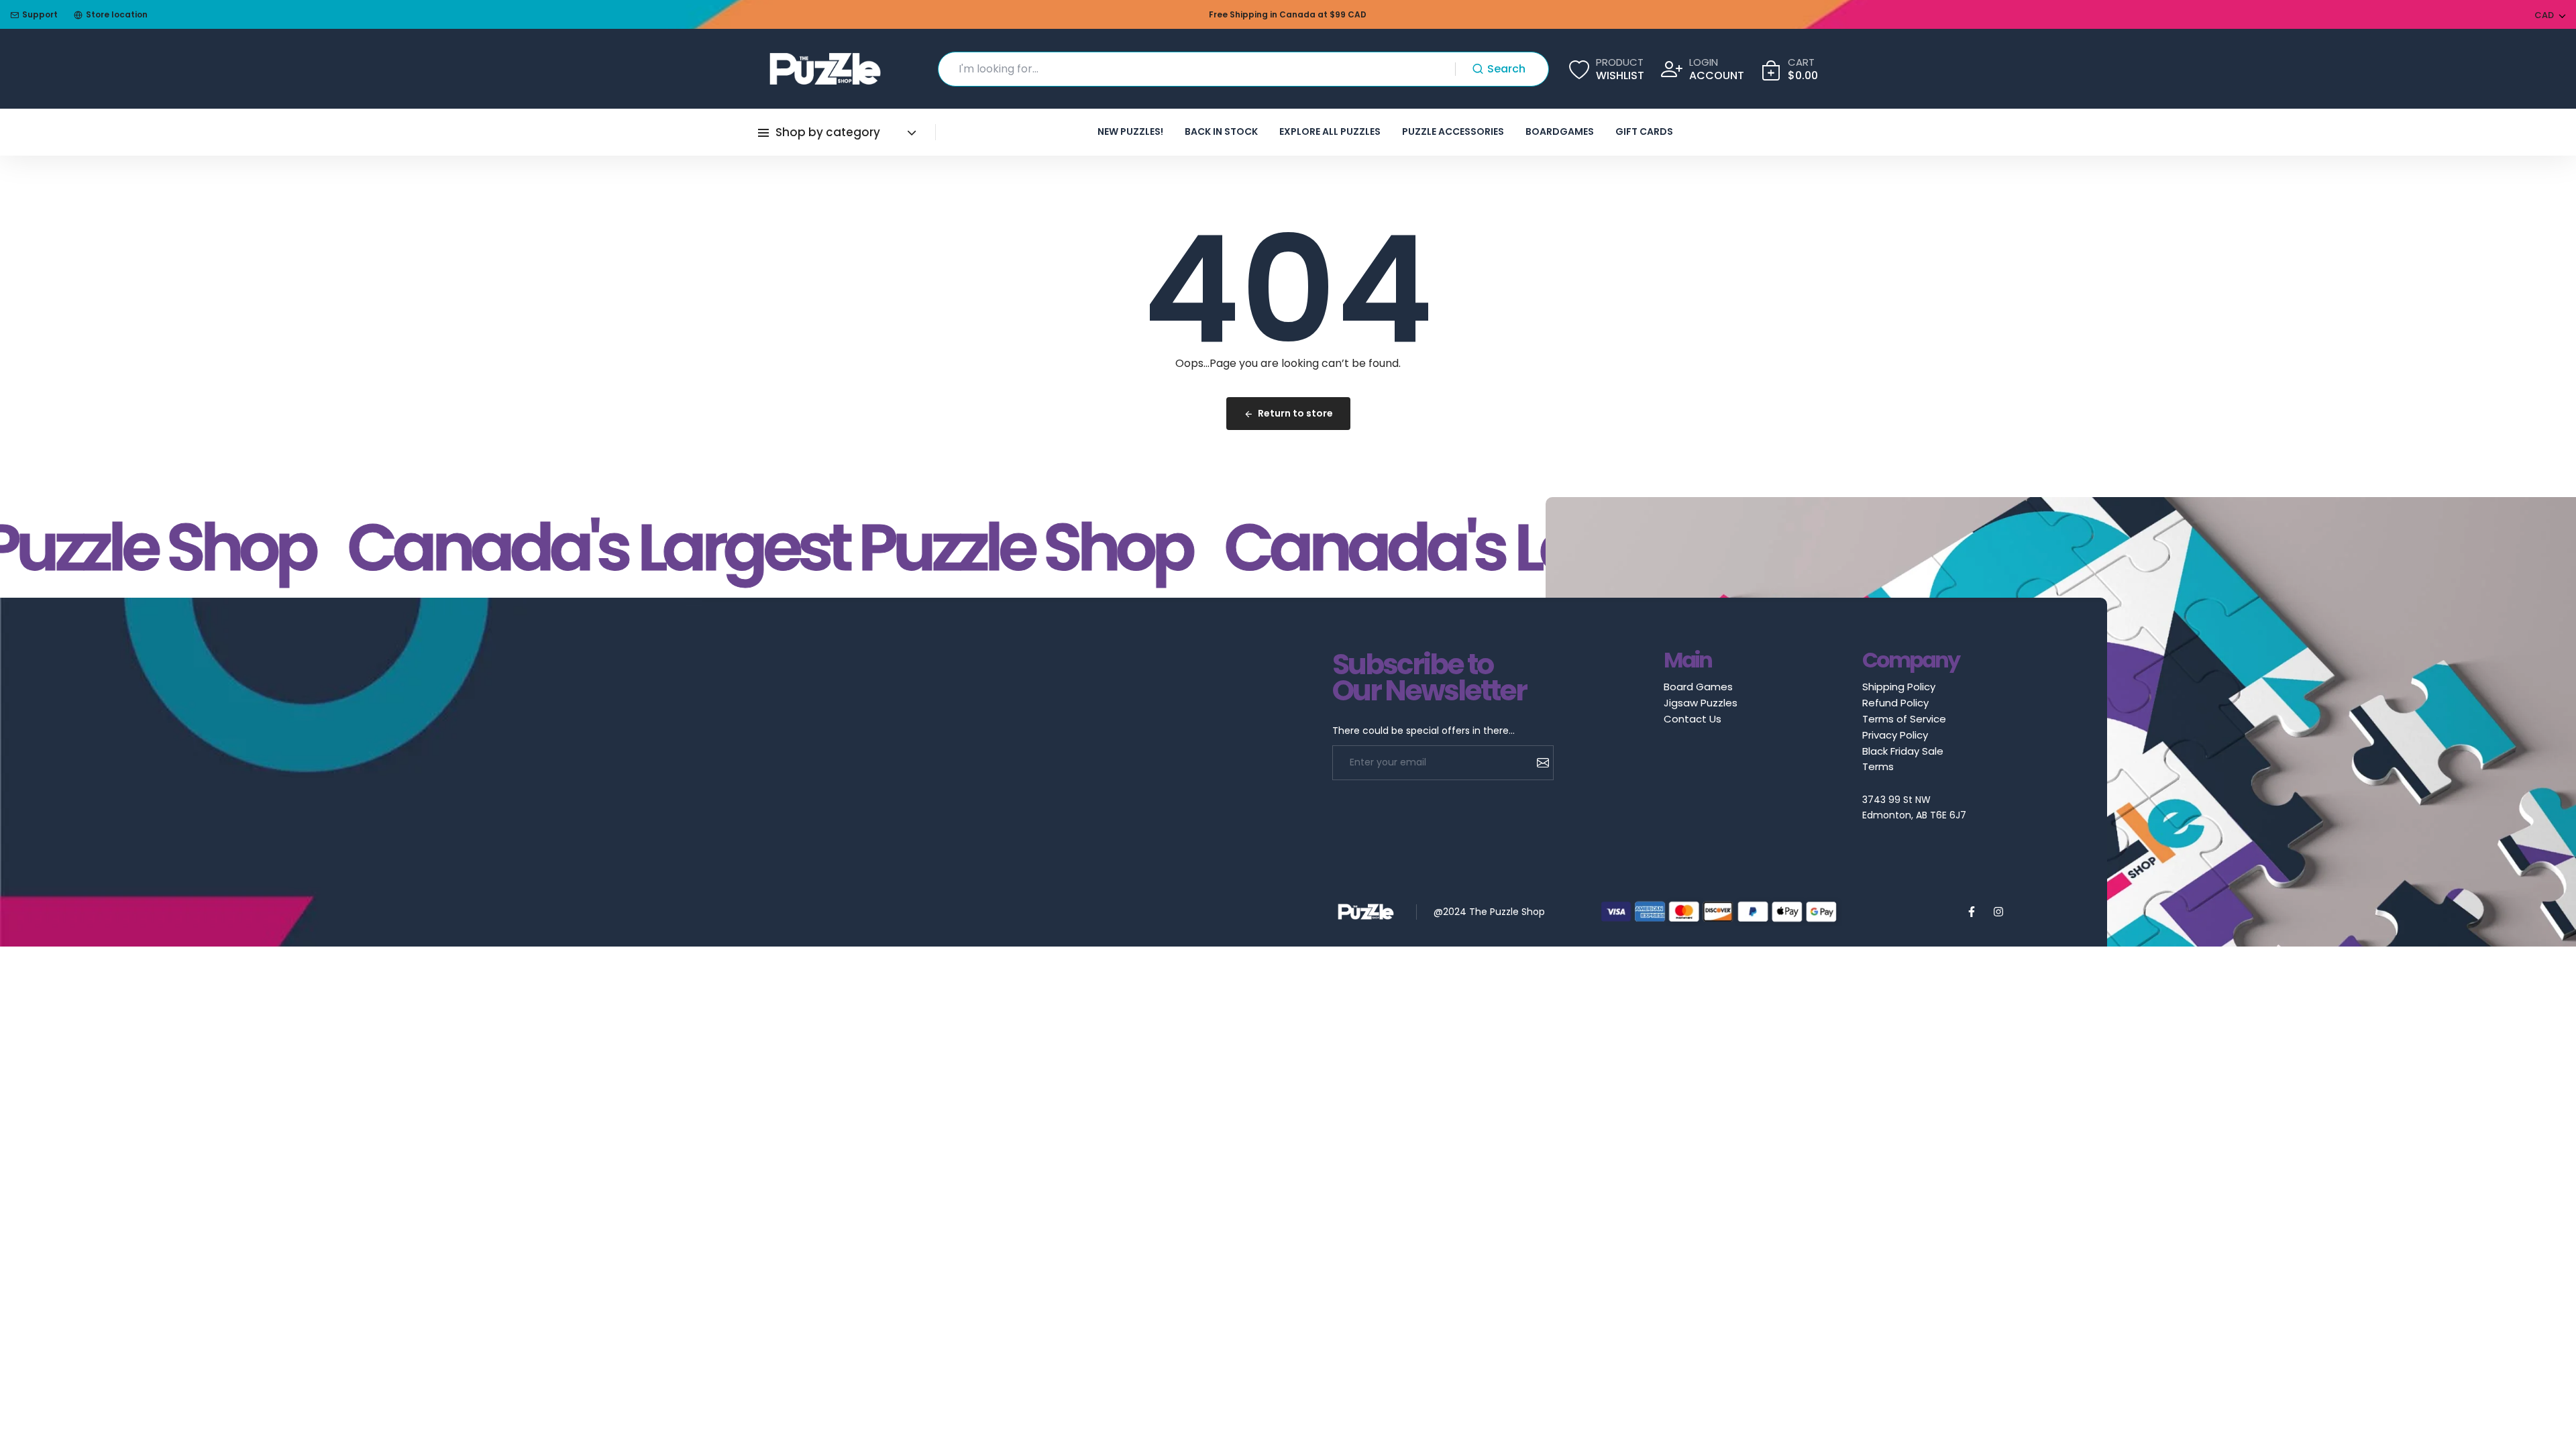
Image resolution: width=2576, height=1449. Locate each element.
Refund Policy (1895, 703)
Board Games (1698, 687)
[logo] (825, 69)
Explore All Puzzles (1330, 131)
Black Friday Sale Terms (1903, 759)
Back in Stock (1221, 131)
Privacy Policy (1895, 735)
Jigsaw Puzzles (1701, 703)
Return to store (1295, 413)
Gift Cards (1644, 131)
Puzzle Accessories (1453, 131)
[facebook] (1972, 912)
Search (1506, 69)
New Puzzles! (1130, 131)
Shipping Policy (1899, 687)
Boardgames (1560, 131)
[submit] (1538, 763)
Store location (117, 14)
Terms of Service (1904, 719)
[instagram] (1998, 912)
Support (40, 14)
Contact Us (1693, 719)
